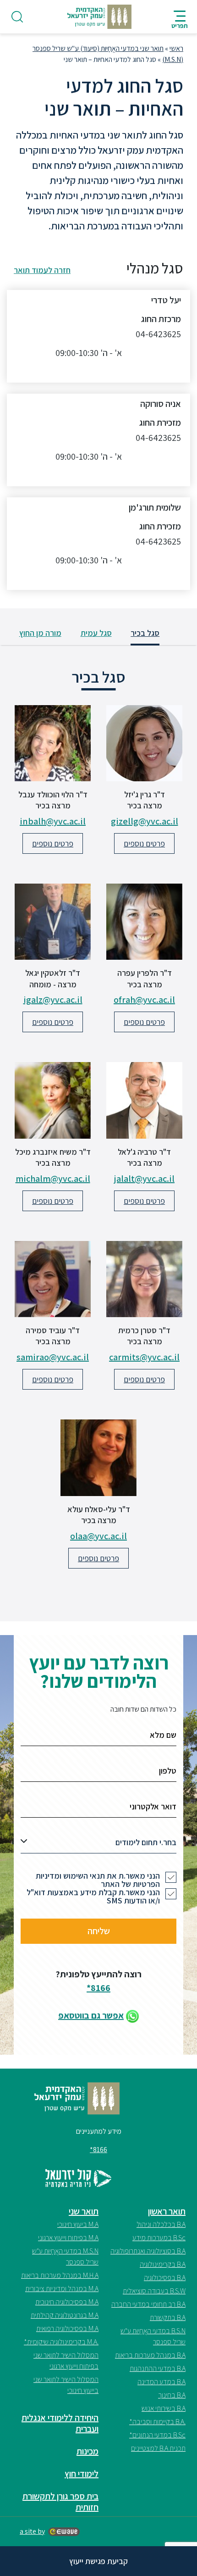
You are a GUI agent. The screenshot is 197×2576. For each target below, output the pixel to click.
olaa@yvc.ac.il (98, 1536)
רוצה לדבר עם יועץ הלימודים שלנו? (99, 1672)
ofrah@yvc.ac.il (144, 1000)
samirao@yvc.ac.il (53, 1357)
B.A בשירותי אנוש (164, 2408)
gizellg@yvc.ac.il (145, 821)
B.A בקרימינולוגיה (163, 2264)
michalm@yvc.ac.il (53, 1179)
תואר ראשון (167, 2211)
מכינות (88, 2451)
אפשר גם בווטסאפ (91, 2015)
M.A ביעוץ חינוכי (78, 2224)
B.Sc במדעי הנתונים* (157, 2435)
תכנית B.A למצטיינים (158, 2448)
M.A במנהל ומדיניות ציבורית (62, 2289)
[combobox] (98, 1845)
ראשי (176, 48)
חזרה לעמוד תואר (42, 270)
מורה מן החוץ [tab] (40, 633)
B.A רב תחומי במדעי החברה (148, 2304)
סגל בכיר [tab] (145, 633)
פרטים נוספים (144, 843)
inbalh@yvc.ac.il (53, 821)
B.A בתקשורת (168, 2317)
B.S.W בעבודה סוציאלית (154, 2291)
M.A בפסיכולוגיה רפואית (67, 2328)
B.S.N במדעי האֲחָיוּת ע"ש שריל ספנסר (153, 2336)
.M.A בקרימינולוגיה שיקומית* (61, 2342)
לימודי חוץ (82, 2474)
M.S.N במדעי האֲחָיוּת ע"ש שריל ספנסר (65, 2256)
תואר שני (84, 2211)
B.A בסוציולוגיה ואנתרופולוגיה (148, 2251)
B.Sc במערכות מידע (159, 2238)
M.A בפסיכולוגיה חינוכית (67, 2302)
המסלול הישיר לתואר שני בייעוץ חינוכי (66, 2385)
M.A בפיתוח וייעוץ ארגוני (68, 2238)
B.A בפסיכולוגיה (165, 2278)
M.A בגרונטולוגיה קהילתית (65, 2315)
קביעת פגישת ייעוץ (98, 2561)
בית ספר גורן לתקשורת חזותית (60, 2502)
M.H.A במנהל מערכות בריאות (60, 2275)
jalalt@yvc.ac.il (144, 1179)
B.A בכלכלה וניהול (161, 2224)
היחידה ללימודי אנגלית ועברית (60, 2423)
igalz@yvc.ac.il (53, 1000)
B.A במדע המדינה (161, 2382)
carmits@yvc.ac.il (144, 1357)
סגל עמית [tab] (96, 633)
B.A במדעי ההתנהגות (158, 2368)
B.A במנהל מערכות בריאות (150, 2355)
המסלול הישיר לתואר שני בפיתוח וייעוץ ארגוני (66, 2361)
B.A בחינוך (172, 2395)
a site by (32, 2531)
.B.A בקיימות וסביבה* (157, 2422)
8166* (98, 1988)
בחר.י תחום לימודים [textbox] (146, 1842)
